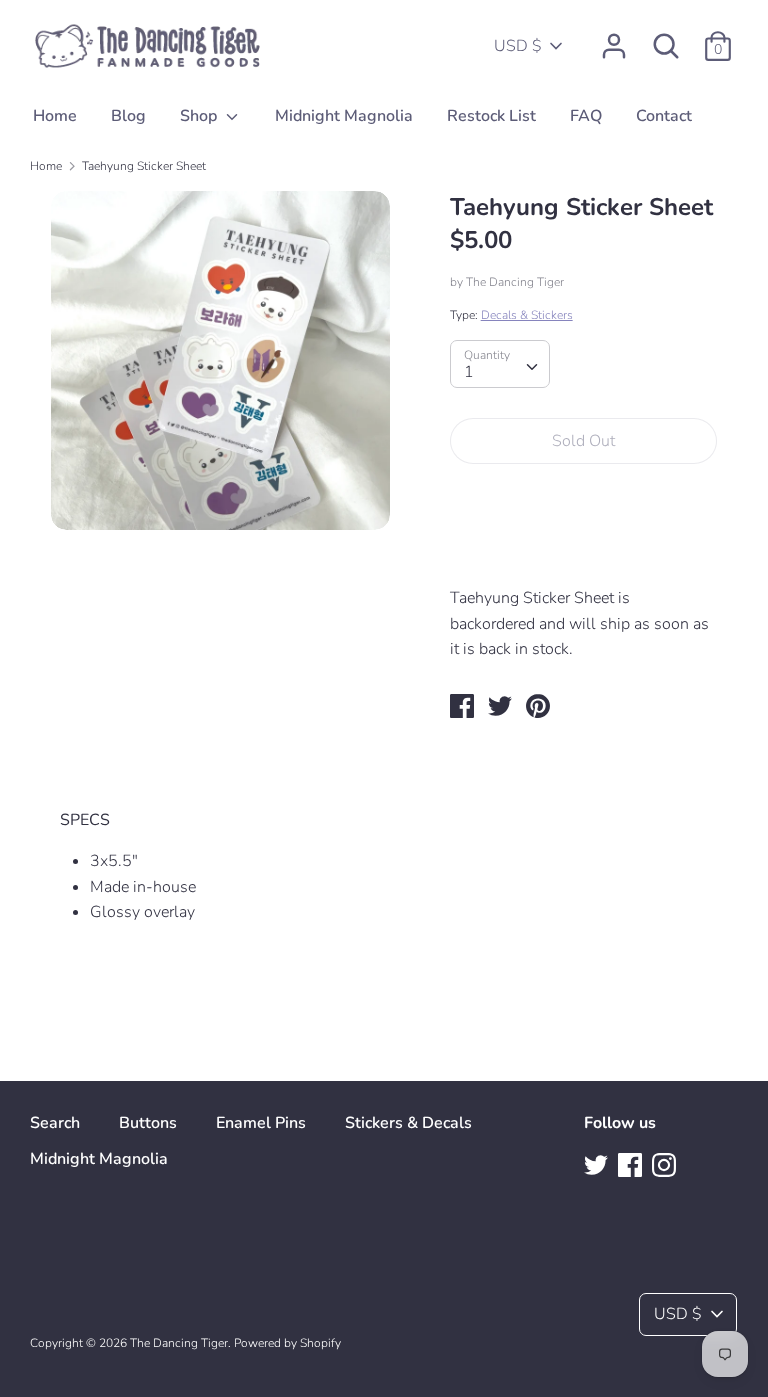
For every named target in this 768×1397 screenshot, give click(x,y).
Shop (200, 116)
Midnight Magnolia (344, 116)
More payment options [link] (583, 548)
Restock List (491, 116)
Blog (128, 116)
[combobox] (500, 364)
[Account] (614, 38)
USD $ (518, 46)
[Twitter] (598, 1167)
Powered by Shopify (287, 1343)
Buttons (148, 1123)
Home (55, 116)
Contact (664, 116)
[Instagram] (666, 1167)
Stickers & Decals (408, 1123)
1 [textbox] (469, 372)
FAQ (586, 116)
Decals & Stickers (527, 315)
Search (55, 1123)
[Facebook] (632, 1167)
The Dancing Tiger (515, 282)
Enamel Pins (261, 1123)
